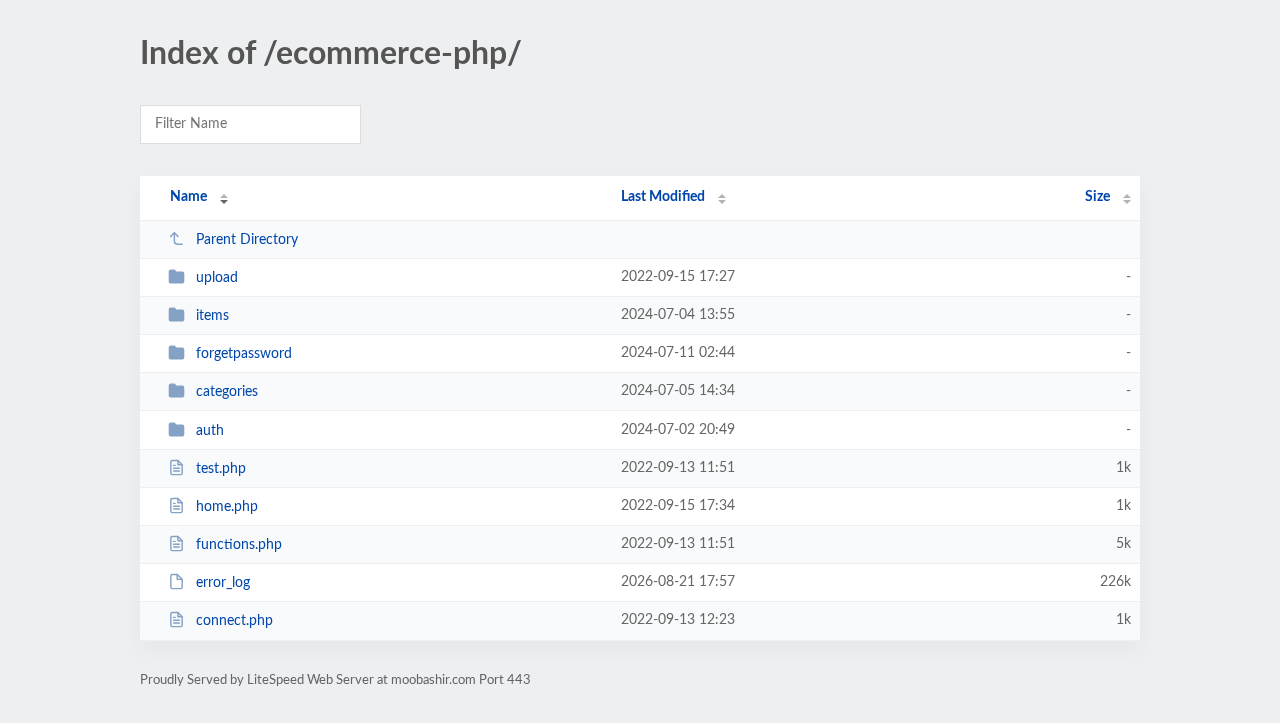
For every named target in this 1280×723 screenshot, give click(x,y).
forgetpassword (244, 354)
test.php (221, 469)
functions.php (239, 545)
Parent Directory (247, 240)
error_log (223, 583)
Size (1097, 197)
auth (210, 431)
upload (217, 278)
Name (188, 197)
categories (227, 392)
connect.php (234, 621)
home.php (227, 507)
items (212, 316)
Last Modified (663, 197)
